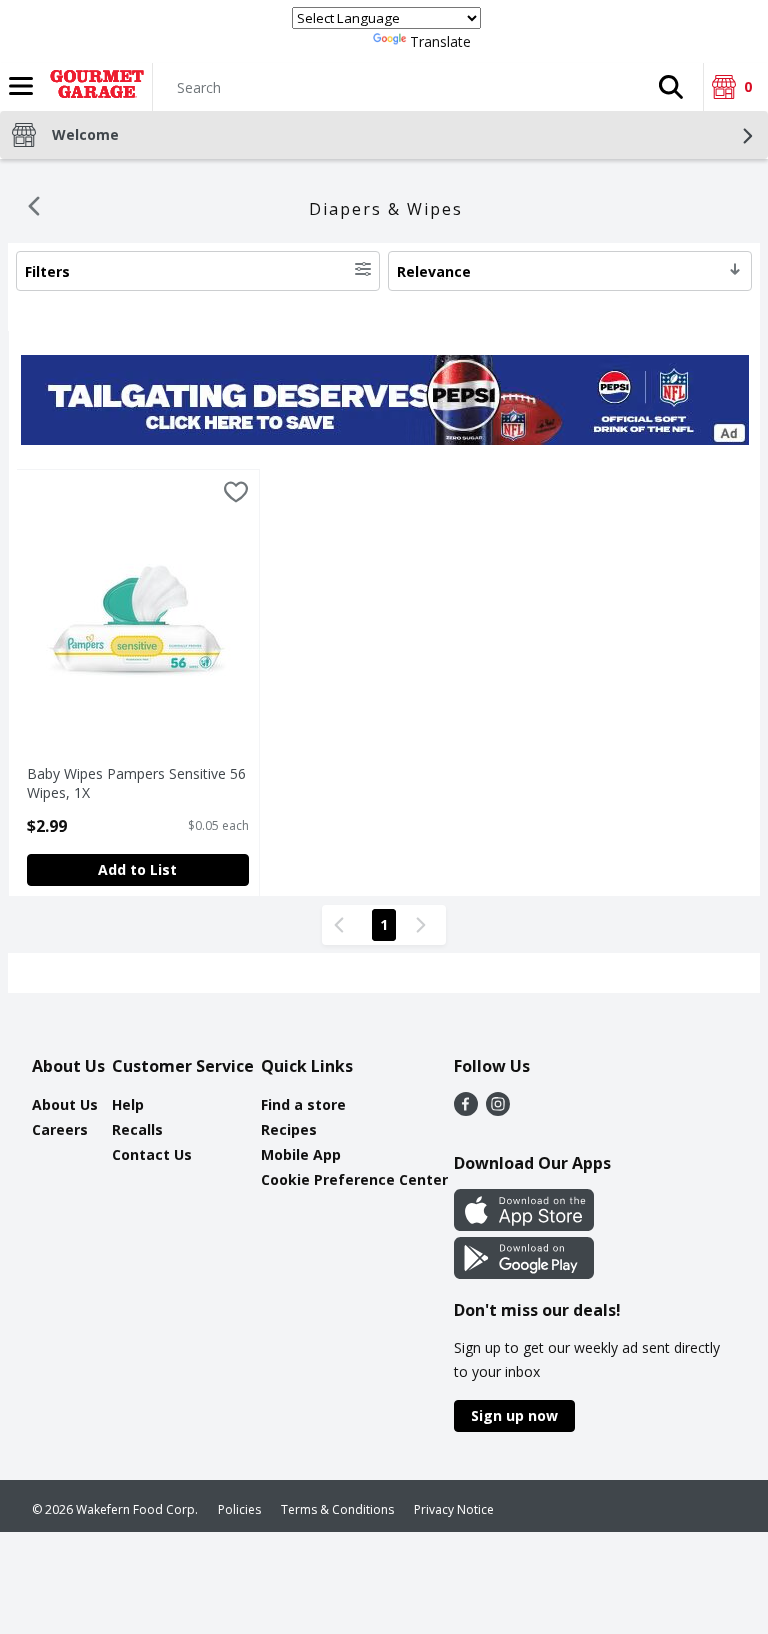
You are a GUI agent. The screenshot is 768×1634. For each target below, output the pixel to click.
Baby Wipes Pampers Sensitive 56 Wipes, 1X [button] (136, 783)
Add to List (137, 869)
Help (128, 1104)
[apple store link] (524, 1225)
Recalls (137, 1129)
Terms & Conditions (337, 1509)
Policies (239, 1509)
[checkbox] (236, 495)
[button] (671, 87)
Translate (440, 41)
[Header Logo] (93, 87)
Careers (60, 1129)
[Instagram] (498, 1110)
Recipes (289, 1129)
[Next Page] (425, 925)
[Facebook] (466, 1110)
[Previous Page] (343, 925)
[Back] (34, 209)
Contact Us (152, 1154)
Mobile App (301, 1154)
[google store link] (524, 1273)
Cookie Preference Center (354, 1179)
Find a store (303, 1104)
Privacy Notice (454, 1509)
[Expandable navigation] (21, 86)
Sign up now (514, 1415)
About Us (65, 1104)
